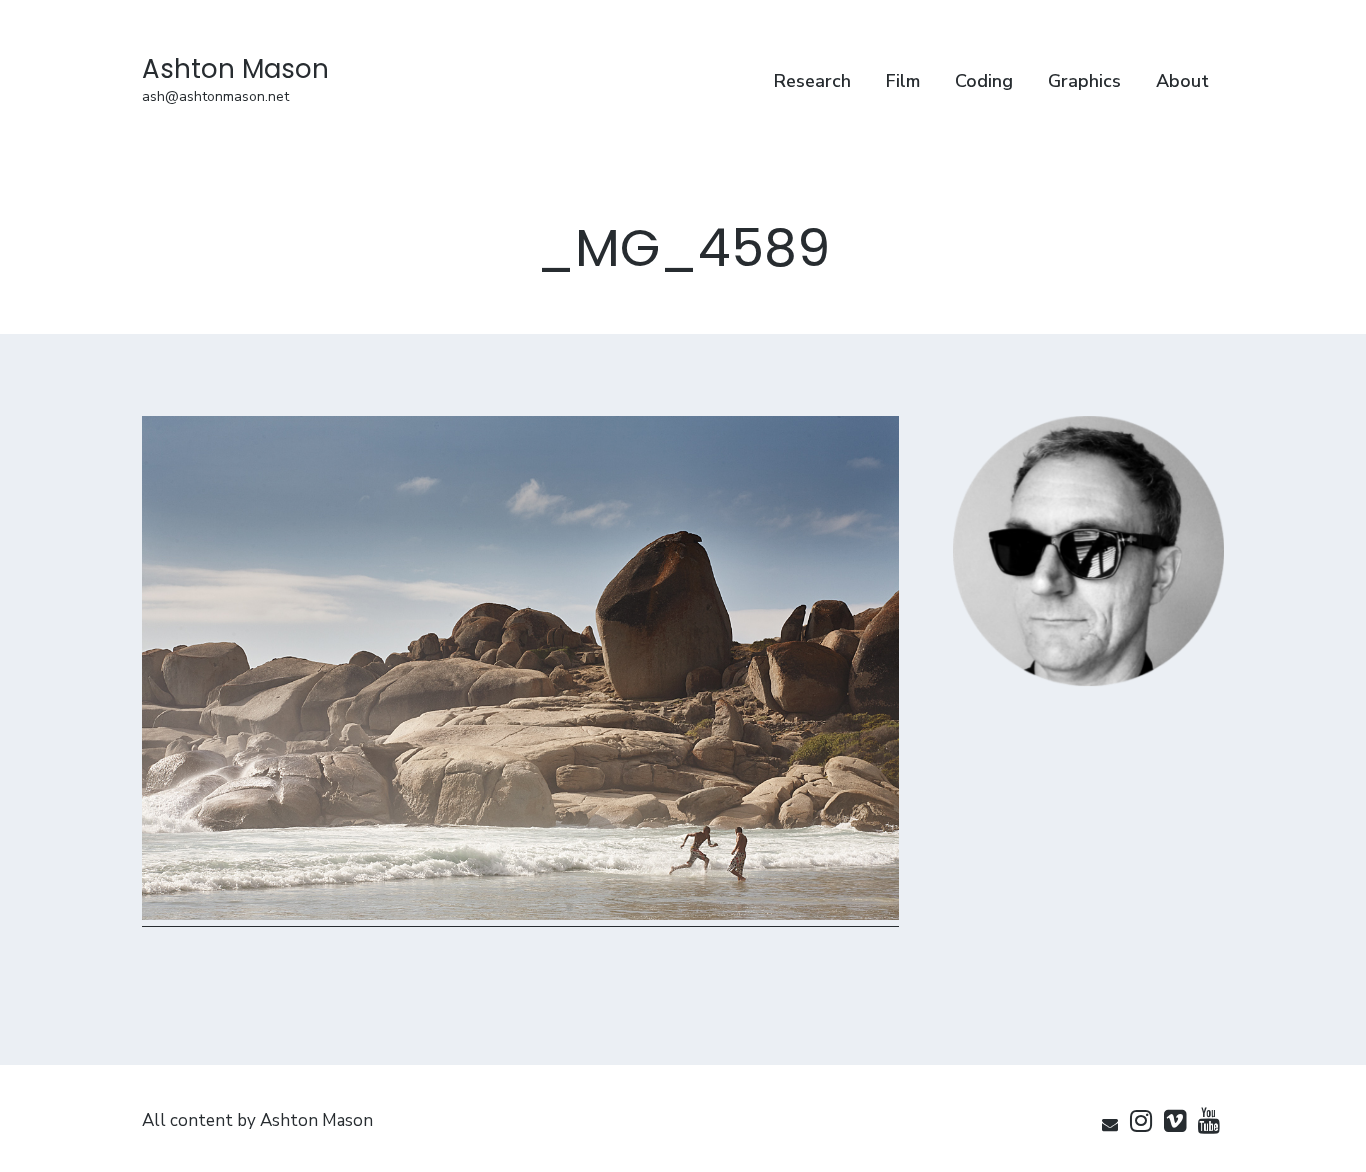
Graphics (1084, 81)
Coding (984, 81)
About (1182, 81)
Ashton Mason (235, 69)
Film (903, 81)
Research (812, 81)
